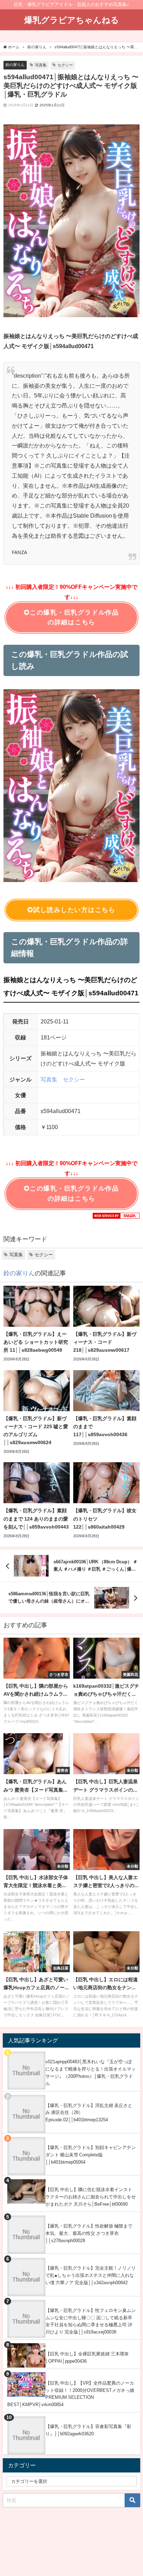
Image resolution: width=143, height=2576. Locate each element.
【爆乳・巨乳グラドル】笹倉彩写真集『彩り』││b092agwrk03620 (88, 2430)
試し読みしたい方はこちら (74, 910)
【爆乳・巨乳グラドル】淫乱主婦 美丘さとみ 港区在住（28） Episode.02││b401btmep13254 (89, 2113)
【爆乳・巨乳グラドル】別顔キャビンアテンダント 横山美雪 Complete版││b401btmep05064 (91, 2155)
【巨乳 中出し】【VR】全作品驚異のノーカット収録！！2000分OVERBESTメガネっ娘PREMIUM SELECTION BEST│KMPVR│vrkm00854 (71, 2394)
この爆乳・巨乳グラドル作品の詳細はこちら (74, 618)
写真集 (41, 65)
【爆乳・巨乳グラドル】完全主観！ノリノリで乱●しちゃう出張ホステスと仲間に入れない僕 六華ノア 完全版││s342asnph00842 (91, 2275)
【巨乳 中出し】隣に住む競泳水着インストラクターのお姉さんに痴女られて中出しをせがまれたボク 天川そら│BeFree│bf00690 (91, 2197)
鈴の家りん (15, 65)
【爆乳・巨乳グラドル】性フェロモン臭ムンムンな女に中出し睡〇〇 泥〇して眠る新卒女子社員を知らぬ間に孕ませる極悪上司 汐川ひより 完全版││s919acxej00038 (91, 2321)
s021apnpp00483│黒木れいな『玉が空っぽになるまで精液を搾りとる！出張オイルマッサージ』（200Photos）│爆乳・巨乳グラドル (91, 2072)
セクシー (65, 65)
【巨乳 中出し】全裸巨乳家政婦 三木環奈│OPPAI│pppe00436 (87, 2357)
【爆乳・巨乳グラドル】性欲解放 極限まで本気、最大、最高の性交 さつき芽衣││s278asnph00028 (89, 2233)
